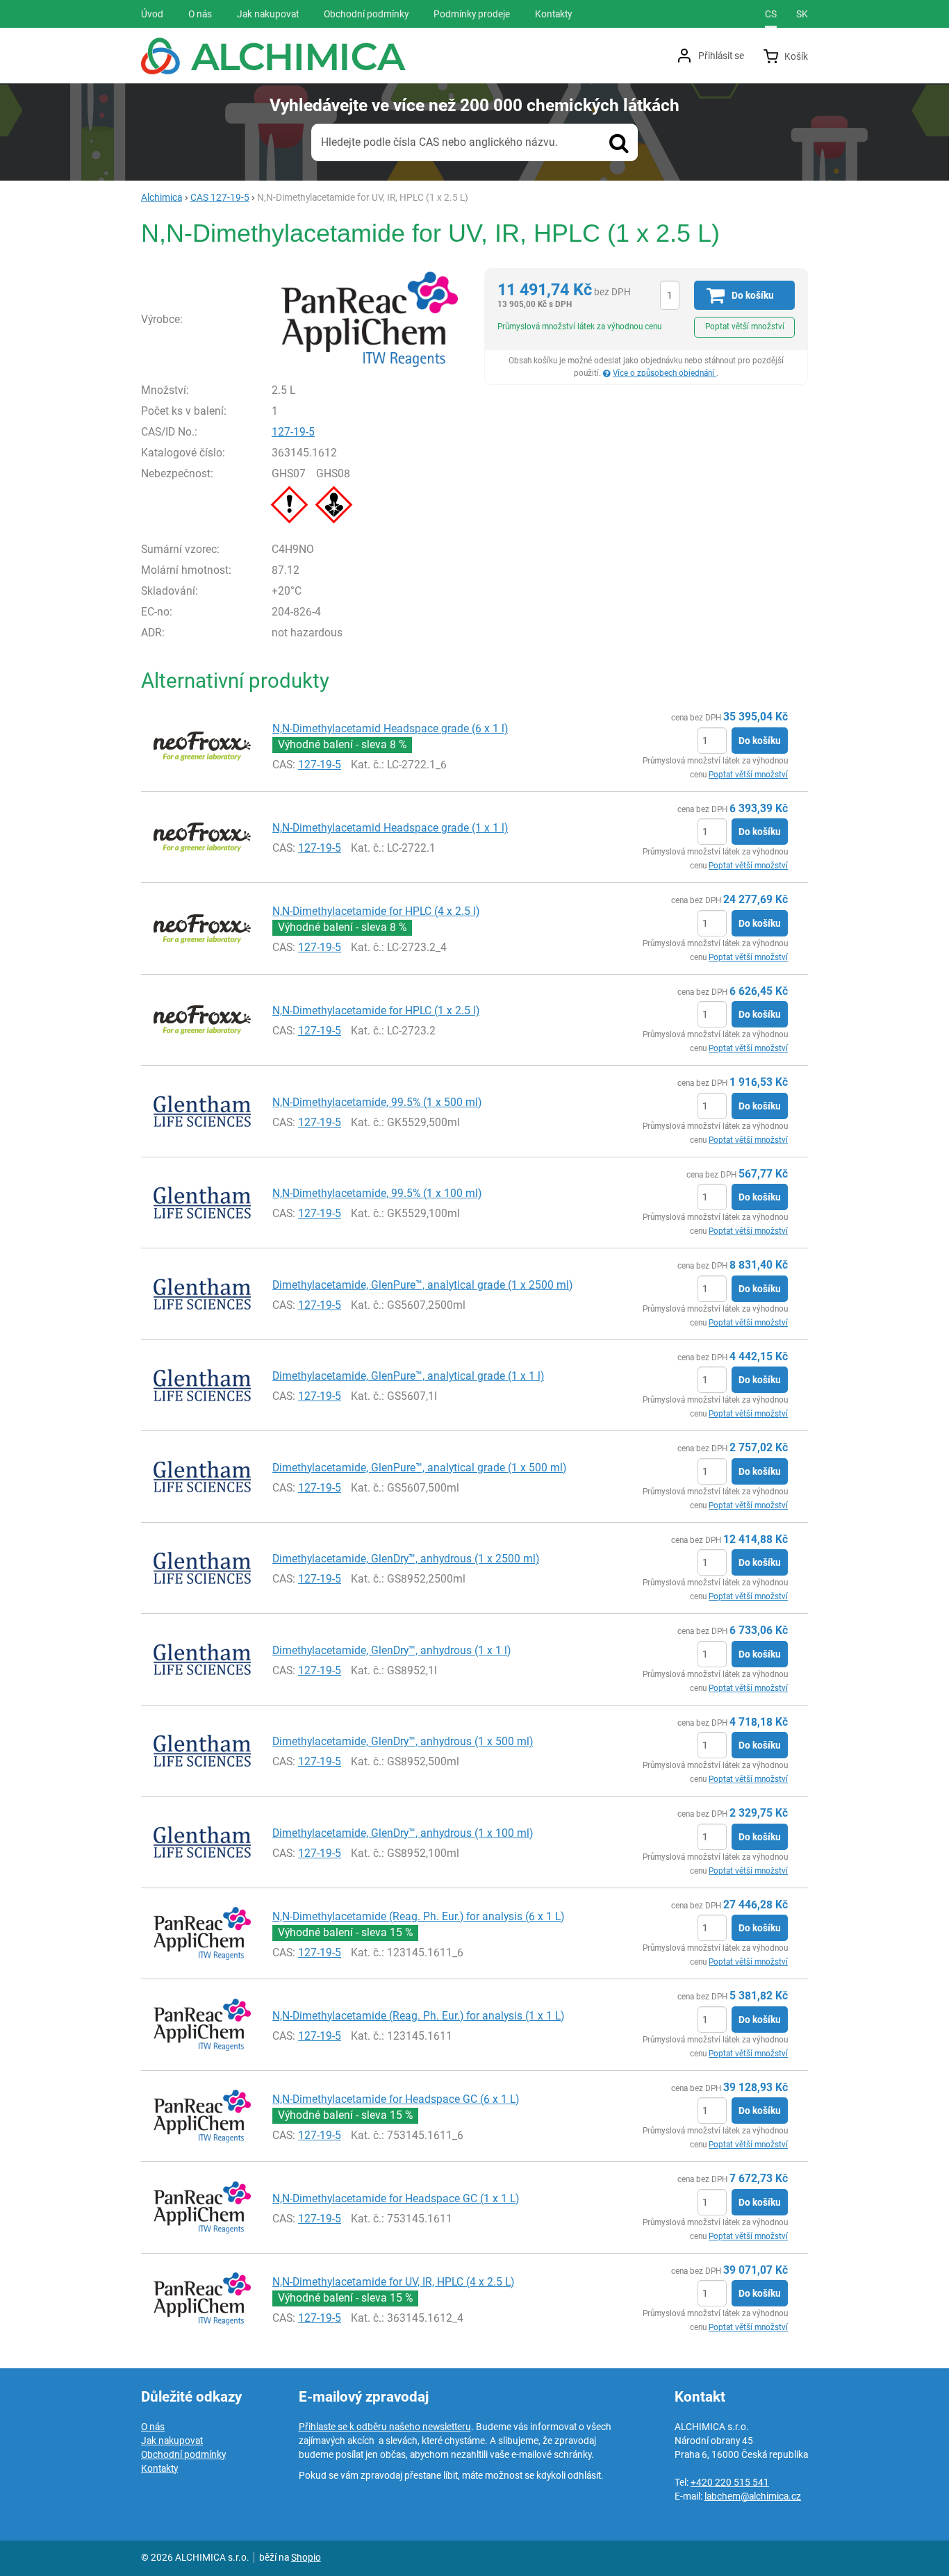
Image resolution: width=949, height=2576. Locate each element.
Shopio (306, 2557)
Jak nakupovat (172, 2441)
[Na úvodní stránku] (273, 56)
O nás (153, 2427)
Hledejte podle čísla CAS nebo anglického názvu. (439, 142)
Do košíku (760, 741)
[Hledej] (619, 142)
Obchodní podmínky (183, 2454)
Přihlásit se (721, 56)
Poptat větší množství (745, 327)
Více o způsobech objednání (665, 373)
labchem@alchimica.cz (753, 2496)
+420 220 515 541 (730, 2482)
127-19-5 (293, 432)
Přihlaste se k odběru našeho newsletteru (385, 2427)
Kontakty (159, 2468)
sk (802, 14)
